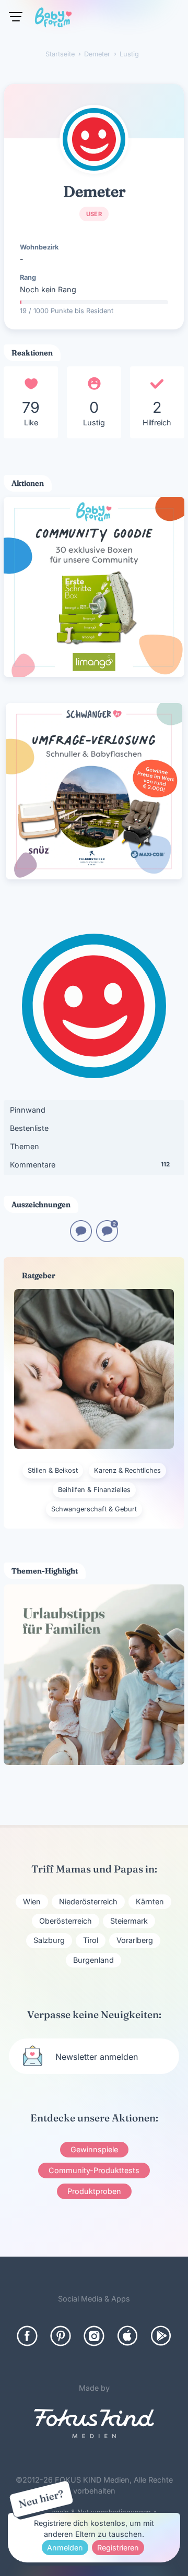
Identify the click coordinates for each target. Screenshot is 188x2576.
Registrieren (118, 2548)
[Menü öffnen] (16, 17)
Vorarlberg (135, 1940)
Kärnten (150, 1901)
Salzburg (49, 1940)
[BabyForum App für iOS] (127, 2336)
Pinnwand (28, 1110)
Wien (32, 1901)
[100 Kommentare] (107, 1239)
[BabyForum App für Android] (161, 2336)
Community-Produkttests (94, 2170)
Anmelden (65, 2548)
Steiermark (129, 1921)
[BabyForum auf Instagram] (94, 2336)
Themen (25, 1146)
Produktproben (94, 2191)
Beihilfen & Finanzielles (94, 1490)
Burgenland (93, 1960)
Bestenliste (29, 1128)
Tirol (91, 1940)
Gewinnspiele (94, 2149)
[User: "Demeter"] (94, 139)
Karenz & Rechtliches (127, 1470)
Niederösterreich (88, 1901)
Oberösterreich (66, 1921)
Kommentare (90, 1165)
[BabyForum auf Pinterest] (61, 2336)
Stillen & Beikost (53, 1470)
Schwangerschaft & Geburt (94, 1509)
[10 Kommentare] (81, 1239)
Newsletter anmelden (97, 2057)
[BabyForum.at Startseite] (53, 19)
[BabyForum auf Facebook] (27, 2336)
